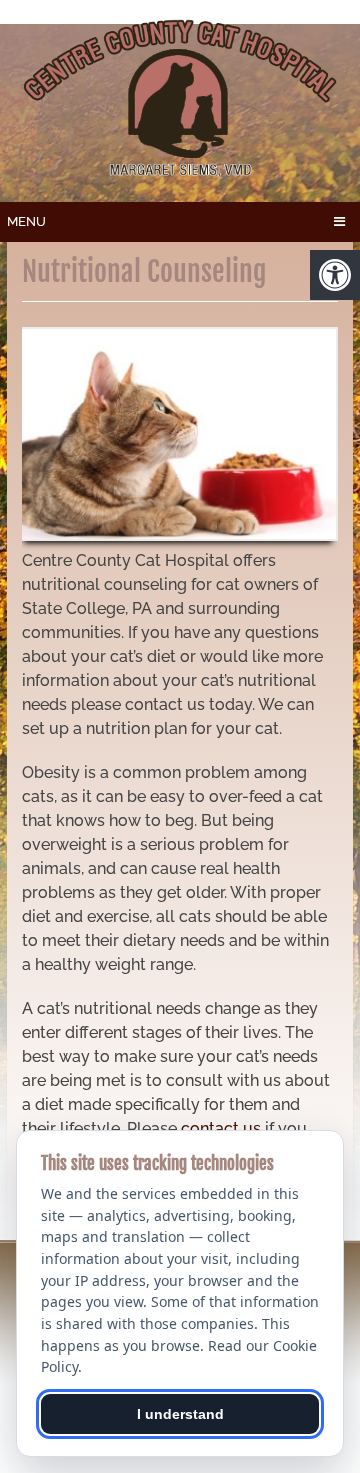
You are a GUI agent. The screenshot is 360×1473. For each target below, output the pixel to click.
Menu (26, 221)
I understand (180, 1414)
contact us (221, 1128)
